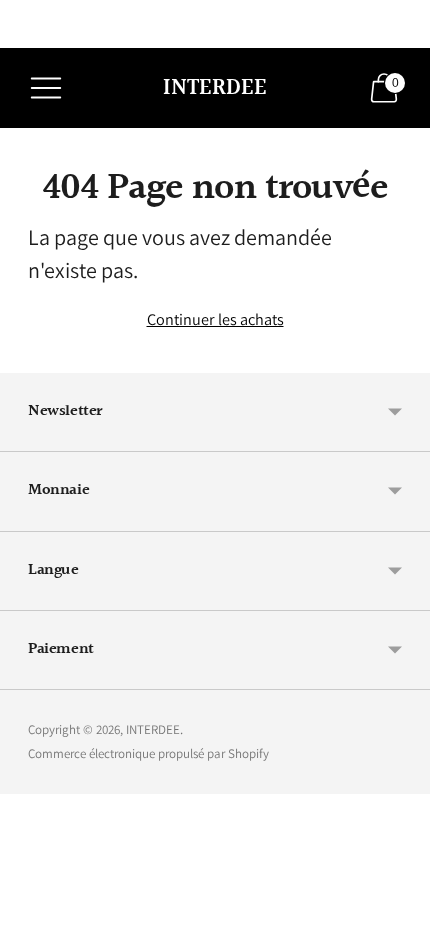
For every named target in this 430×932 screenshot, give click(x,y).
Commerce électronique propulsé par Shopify (148, 753)
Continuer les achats (215, 319)
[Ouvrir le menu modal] (46, 88)
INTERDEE (153, 729)
